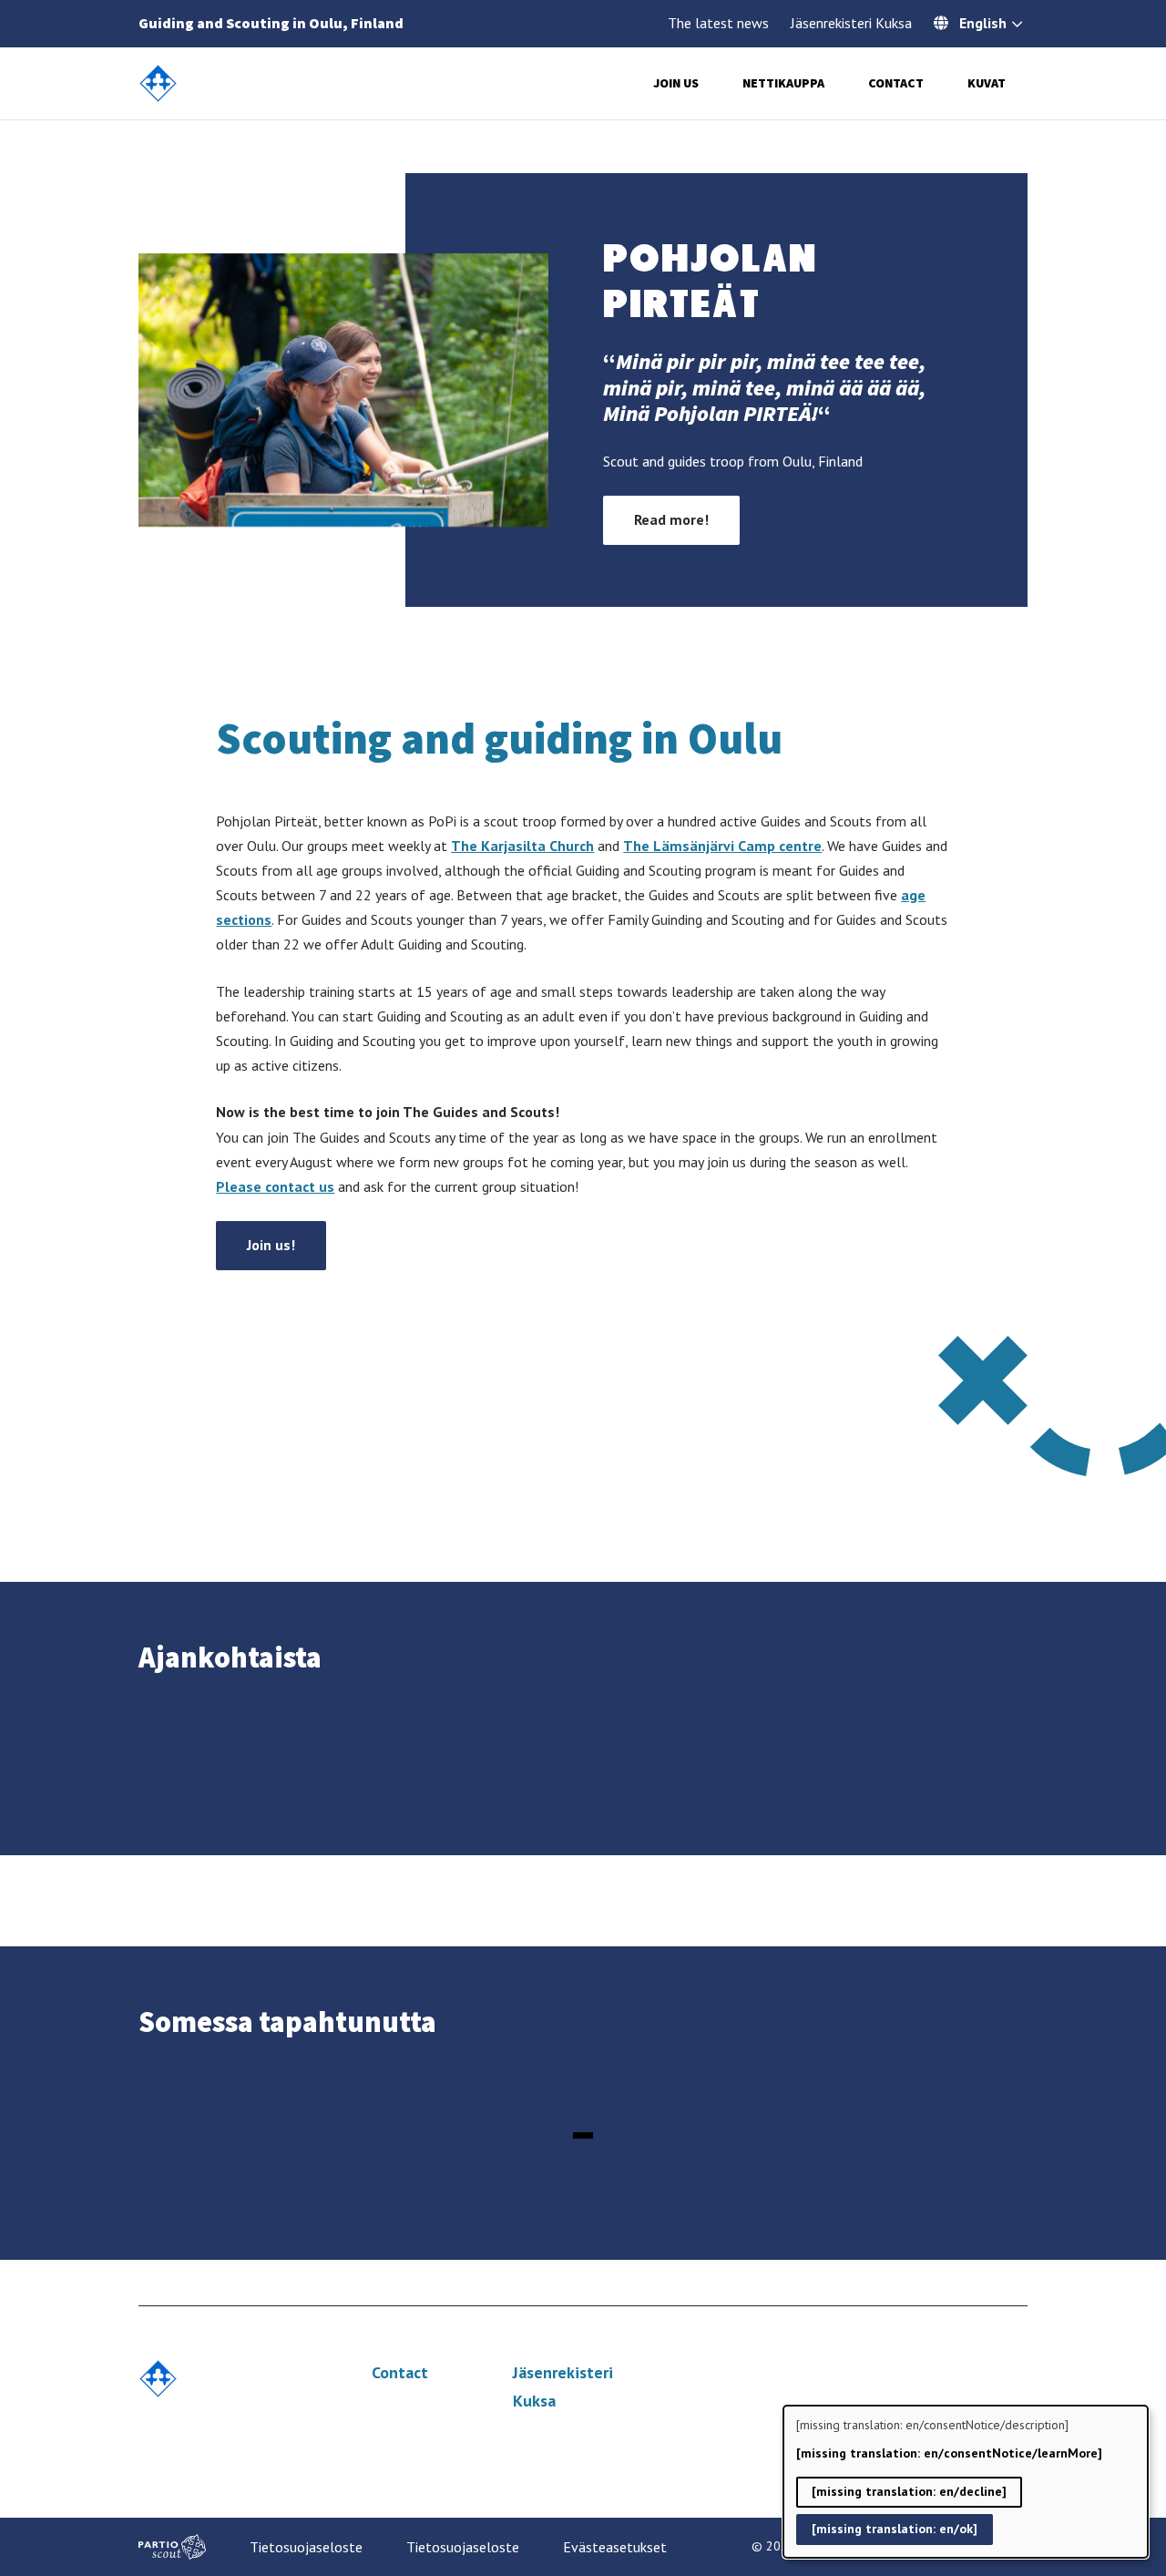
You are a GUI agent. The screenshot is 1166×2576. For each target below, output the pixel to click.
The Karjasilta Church (522, 846)
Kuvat (987, 83)
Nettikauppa (783, 83)
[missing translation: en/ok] (895, 2529)
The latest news (718, 23)
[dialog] (966, 2482)
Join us (676, 83)
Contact (896, 83)
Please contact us (275, 1186)
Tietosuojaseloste (306, 2547)
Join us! (271, 1245)
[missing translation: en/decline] (909, 2491)
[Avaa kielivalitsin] (1017, 26)
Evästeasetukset (615, 2547)
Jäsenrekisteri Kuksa (851, 23)
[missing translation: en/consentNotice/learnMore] (949, 2453)
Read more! (671, 519)
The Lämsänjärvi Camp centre (722, 846)
